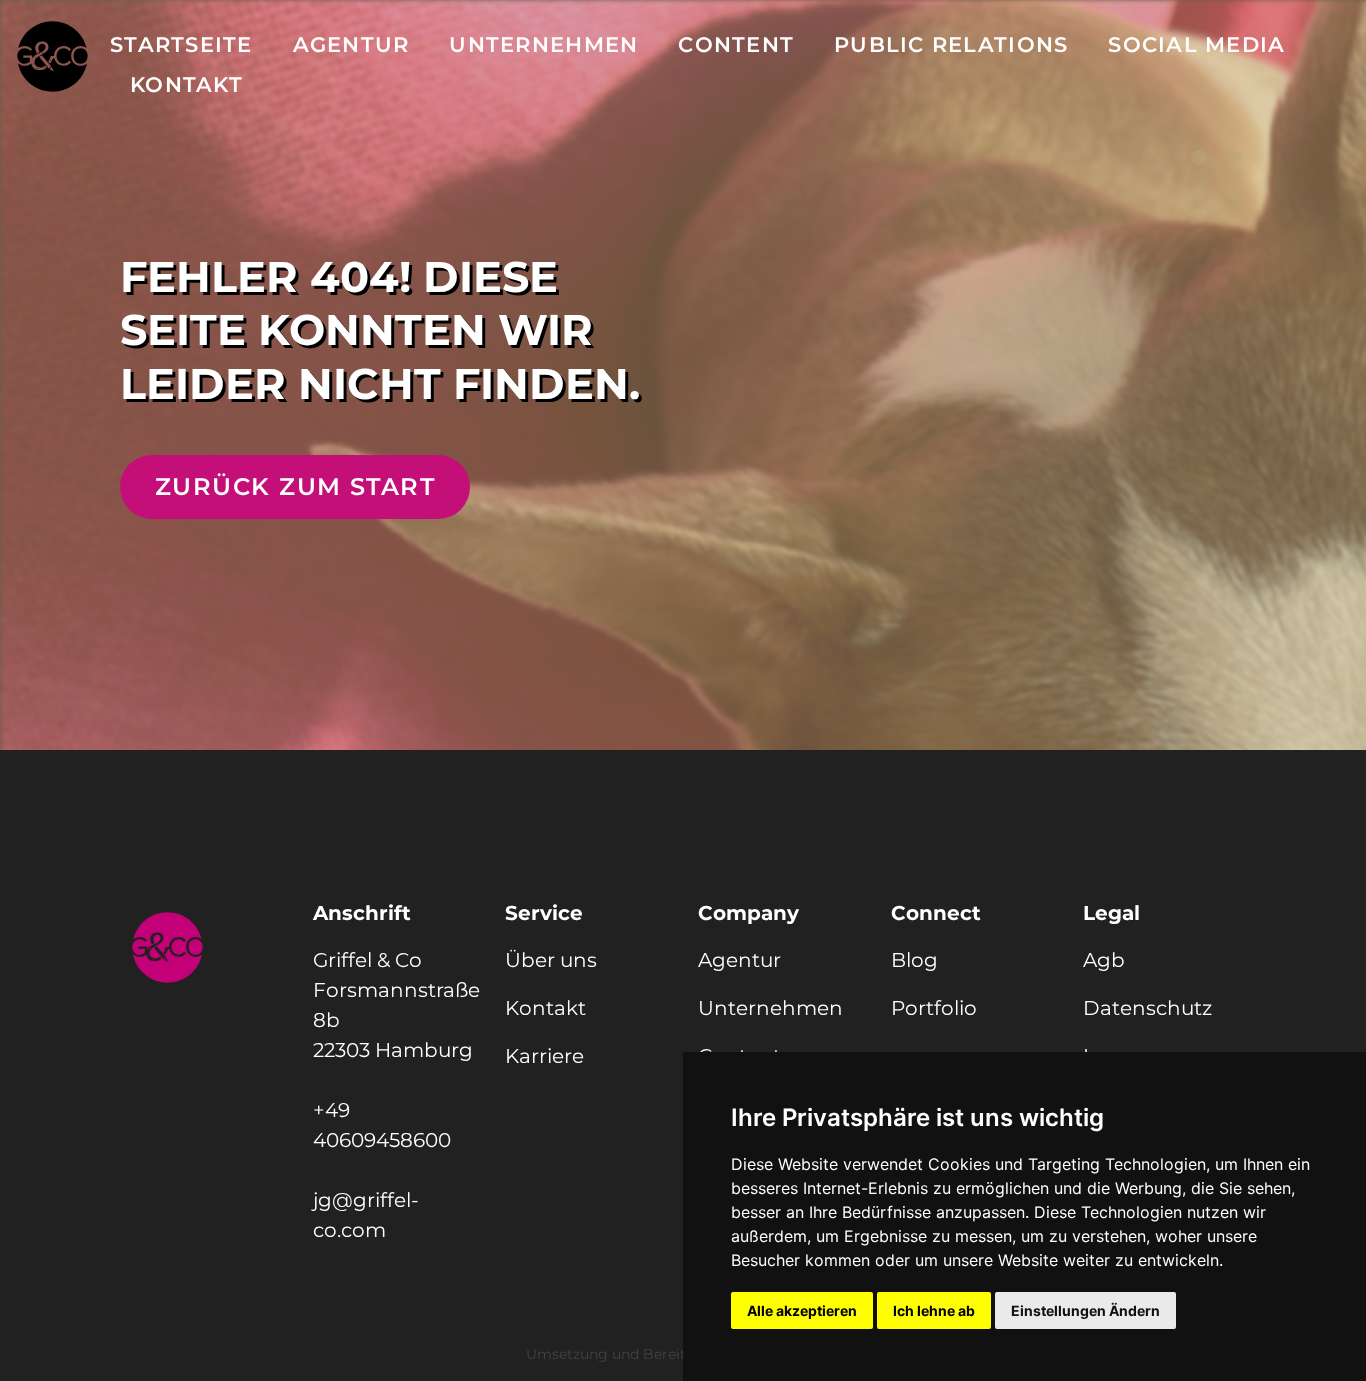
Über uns (551, 960)
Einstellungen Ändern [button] (1085, 1310)
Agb (1104, 960)
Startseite (181, 44)
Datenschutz (1147, 1008)
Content (736, 44)
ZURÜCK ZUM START (295, 486)
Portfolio (934, 1008)
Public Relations (951, 44)
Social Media (1196, 44)
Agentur (351, 44)
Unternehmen (543, 44)
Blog (914, 960)
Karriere (544, 1056)
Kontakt (186, 84)
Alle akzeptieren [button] (802, 1310)
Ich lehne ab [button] (934, 1310)
